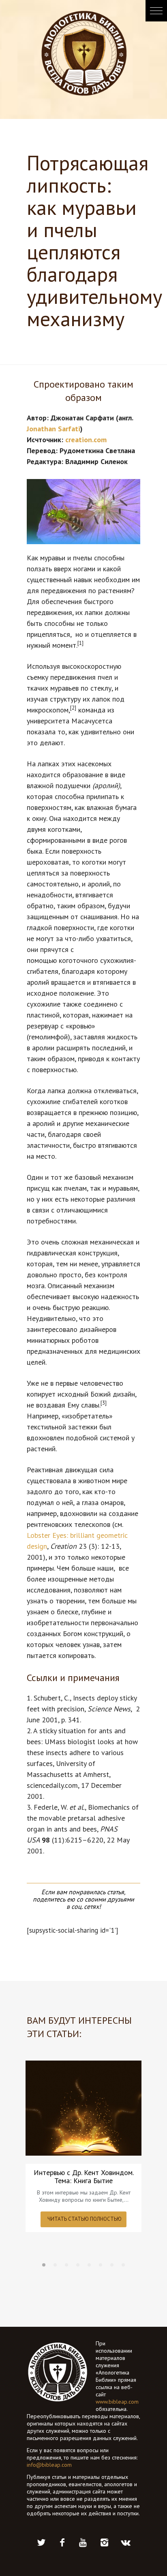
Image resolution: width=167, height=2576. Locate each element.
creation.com (87, 440)
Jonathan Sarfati (54, 429)
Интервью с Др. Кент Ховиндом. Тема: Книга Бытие (84, 2177)
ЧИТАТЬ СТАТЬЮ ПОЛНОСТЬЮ (85, 2219)
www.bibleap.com (117, 2402)
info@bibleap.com (49, 2465)
